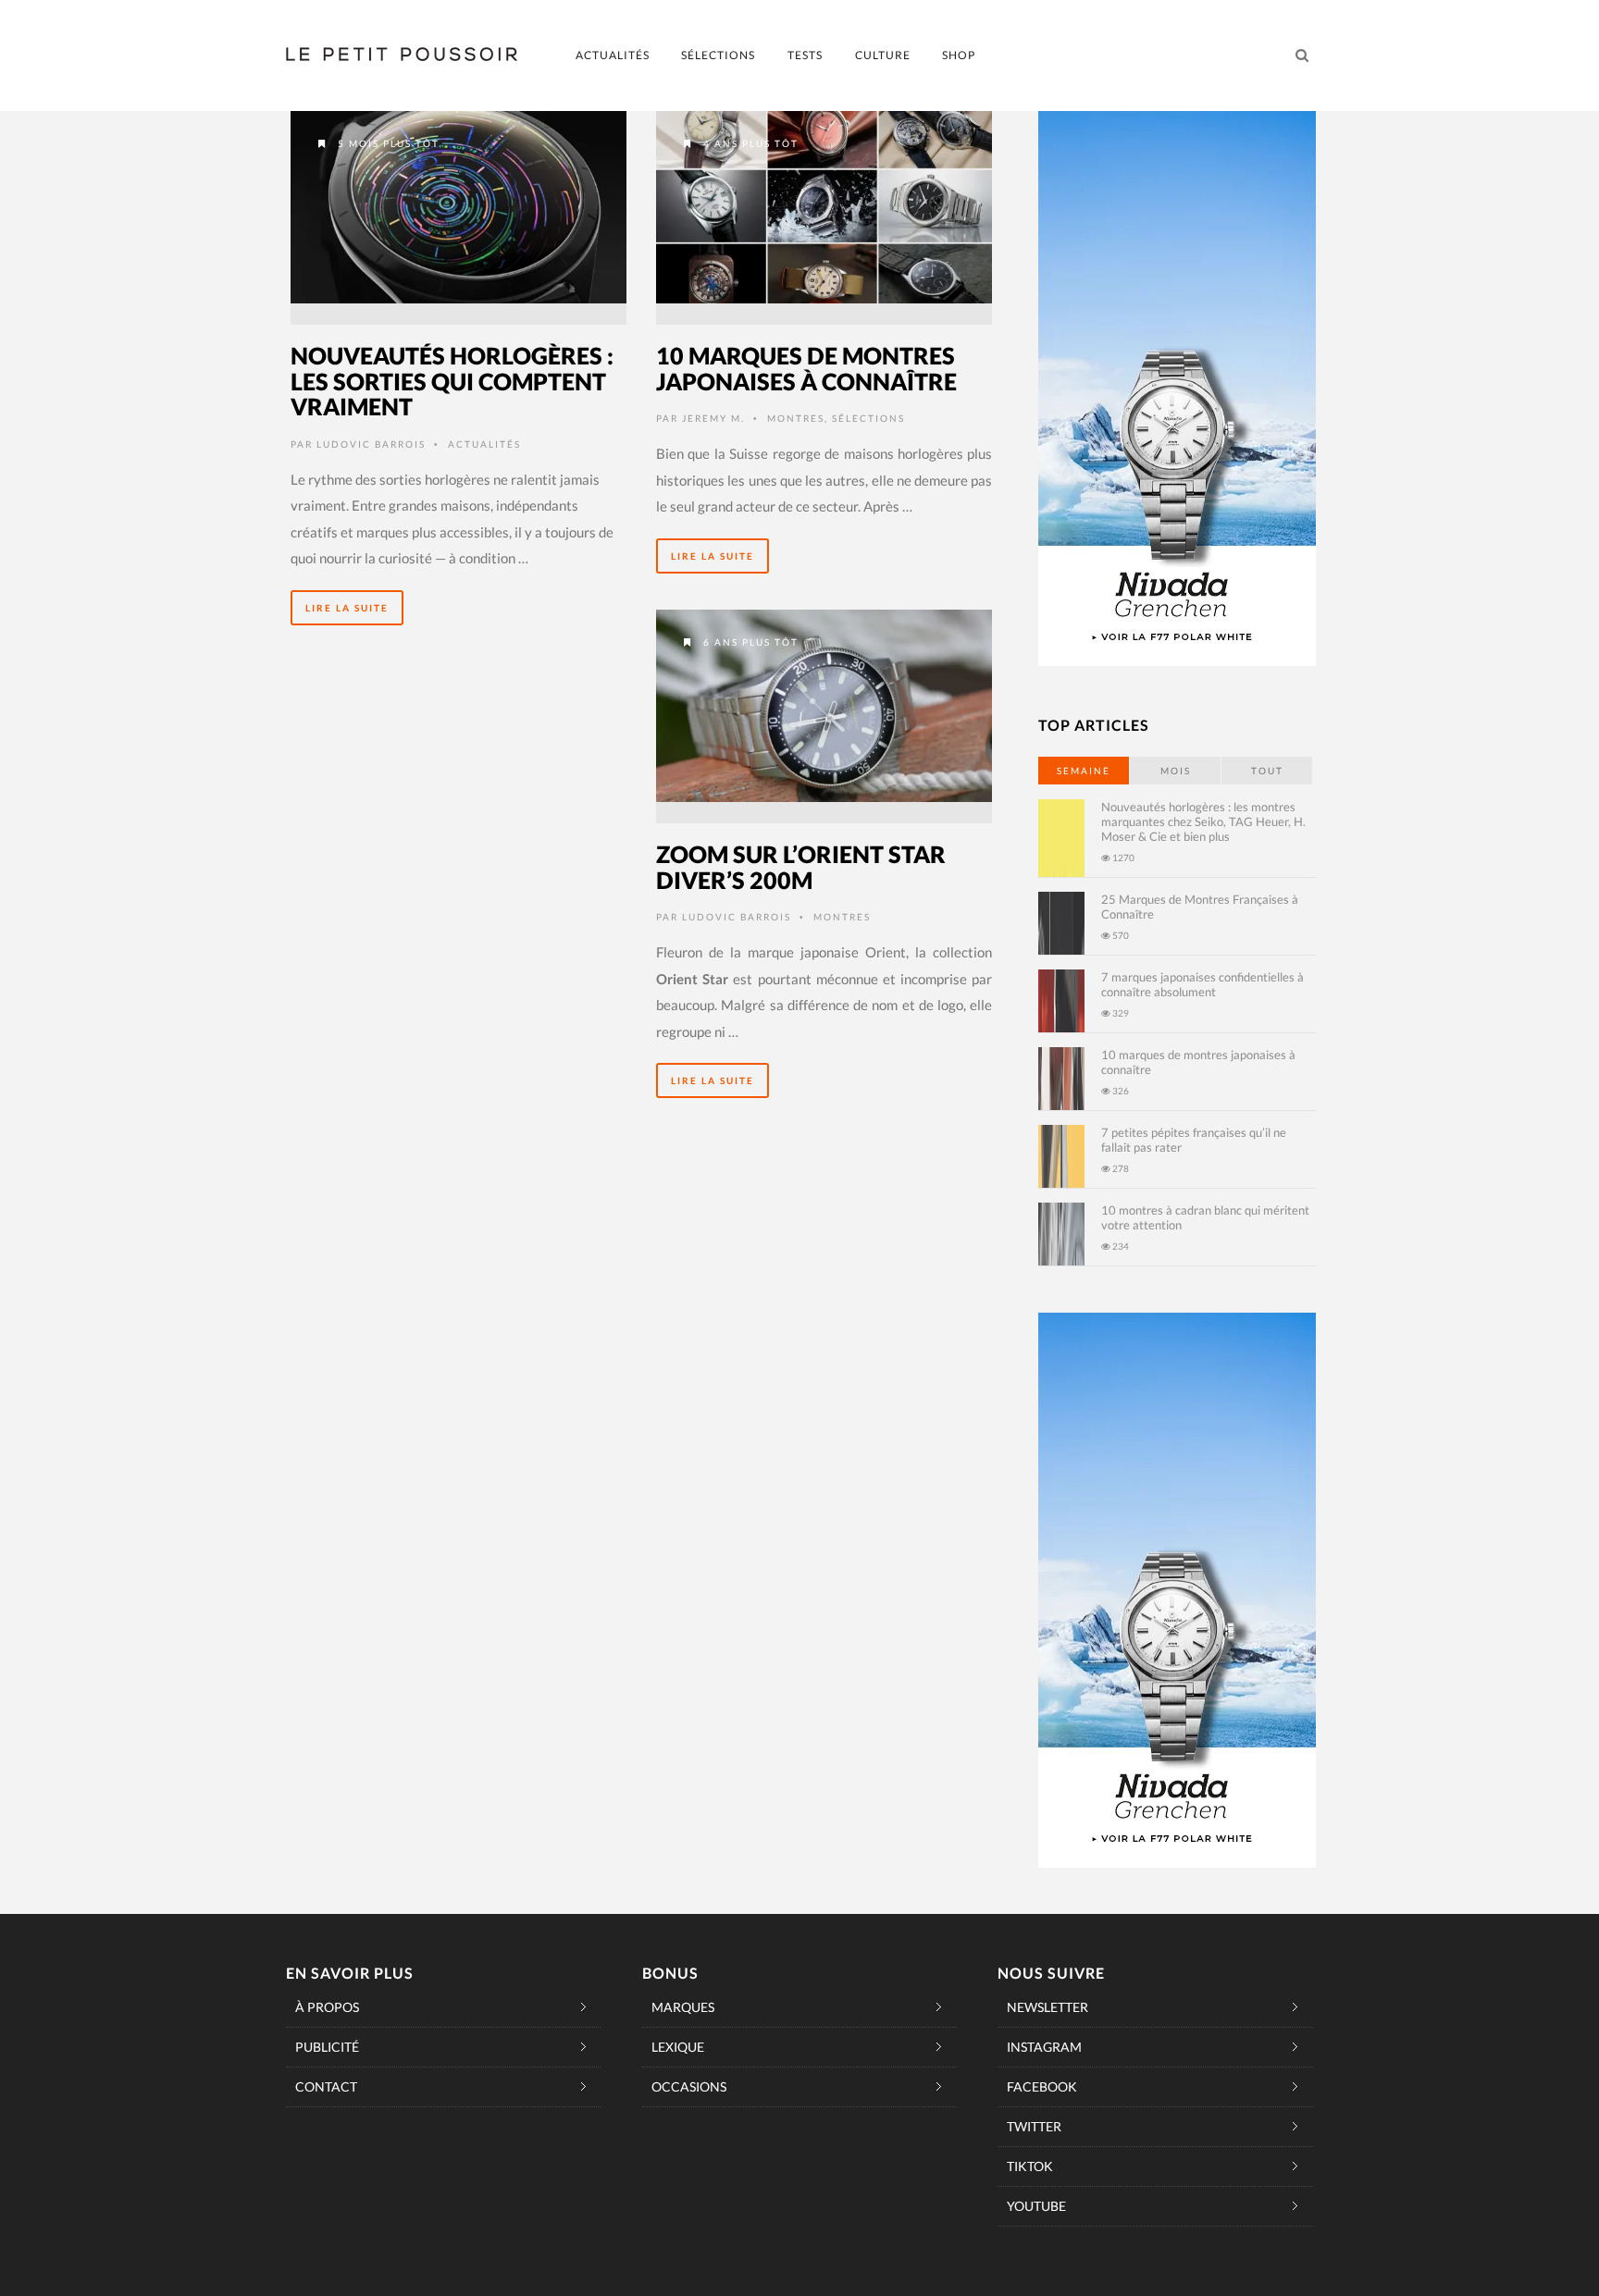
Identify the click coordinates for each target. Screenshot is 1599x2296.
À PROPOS (327, 2007)
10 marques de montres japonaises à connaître (806, 368)
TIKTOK (1030, 2166)
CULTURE (883, 55)
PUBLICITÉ (327, 2047)
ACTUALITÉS (613, 55)
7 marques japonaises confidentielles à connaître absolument (1202, 984)
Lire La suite (347, 608)
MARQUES (683, 2007)
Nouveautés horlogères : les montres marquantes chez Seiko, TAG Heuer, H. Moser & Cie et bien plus (1203, 821)
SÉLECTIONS (718, 55)
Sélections (868, 418)
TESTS (805, 55)
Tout (1267, 771)
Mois (1176, 771)
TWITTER (1034, 2126)
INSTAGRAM (1044, 2047)
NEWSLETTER (1047, 2007)
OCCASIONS (689, 2086)
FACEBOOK (1042, 2086)
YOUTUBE (1036, 2206)
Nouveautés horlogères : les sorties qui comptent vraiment (452, 381)
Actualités (484, 444)
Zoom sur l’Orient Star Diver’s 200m (801, 867)
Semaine (1084, 771)
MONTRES (796, 418)
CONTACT (326, 2086)
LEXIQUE (678, 2047)
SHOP (959, 55)
